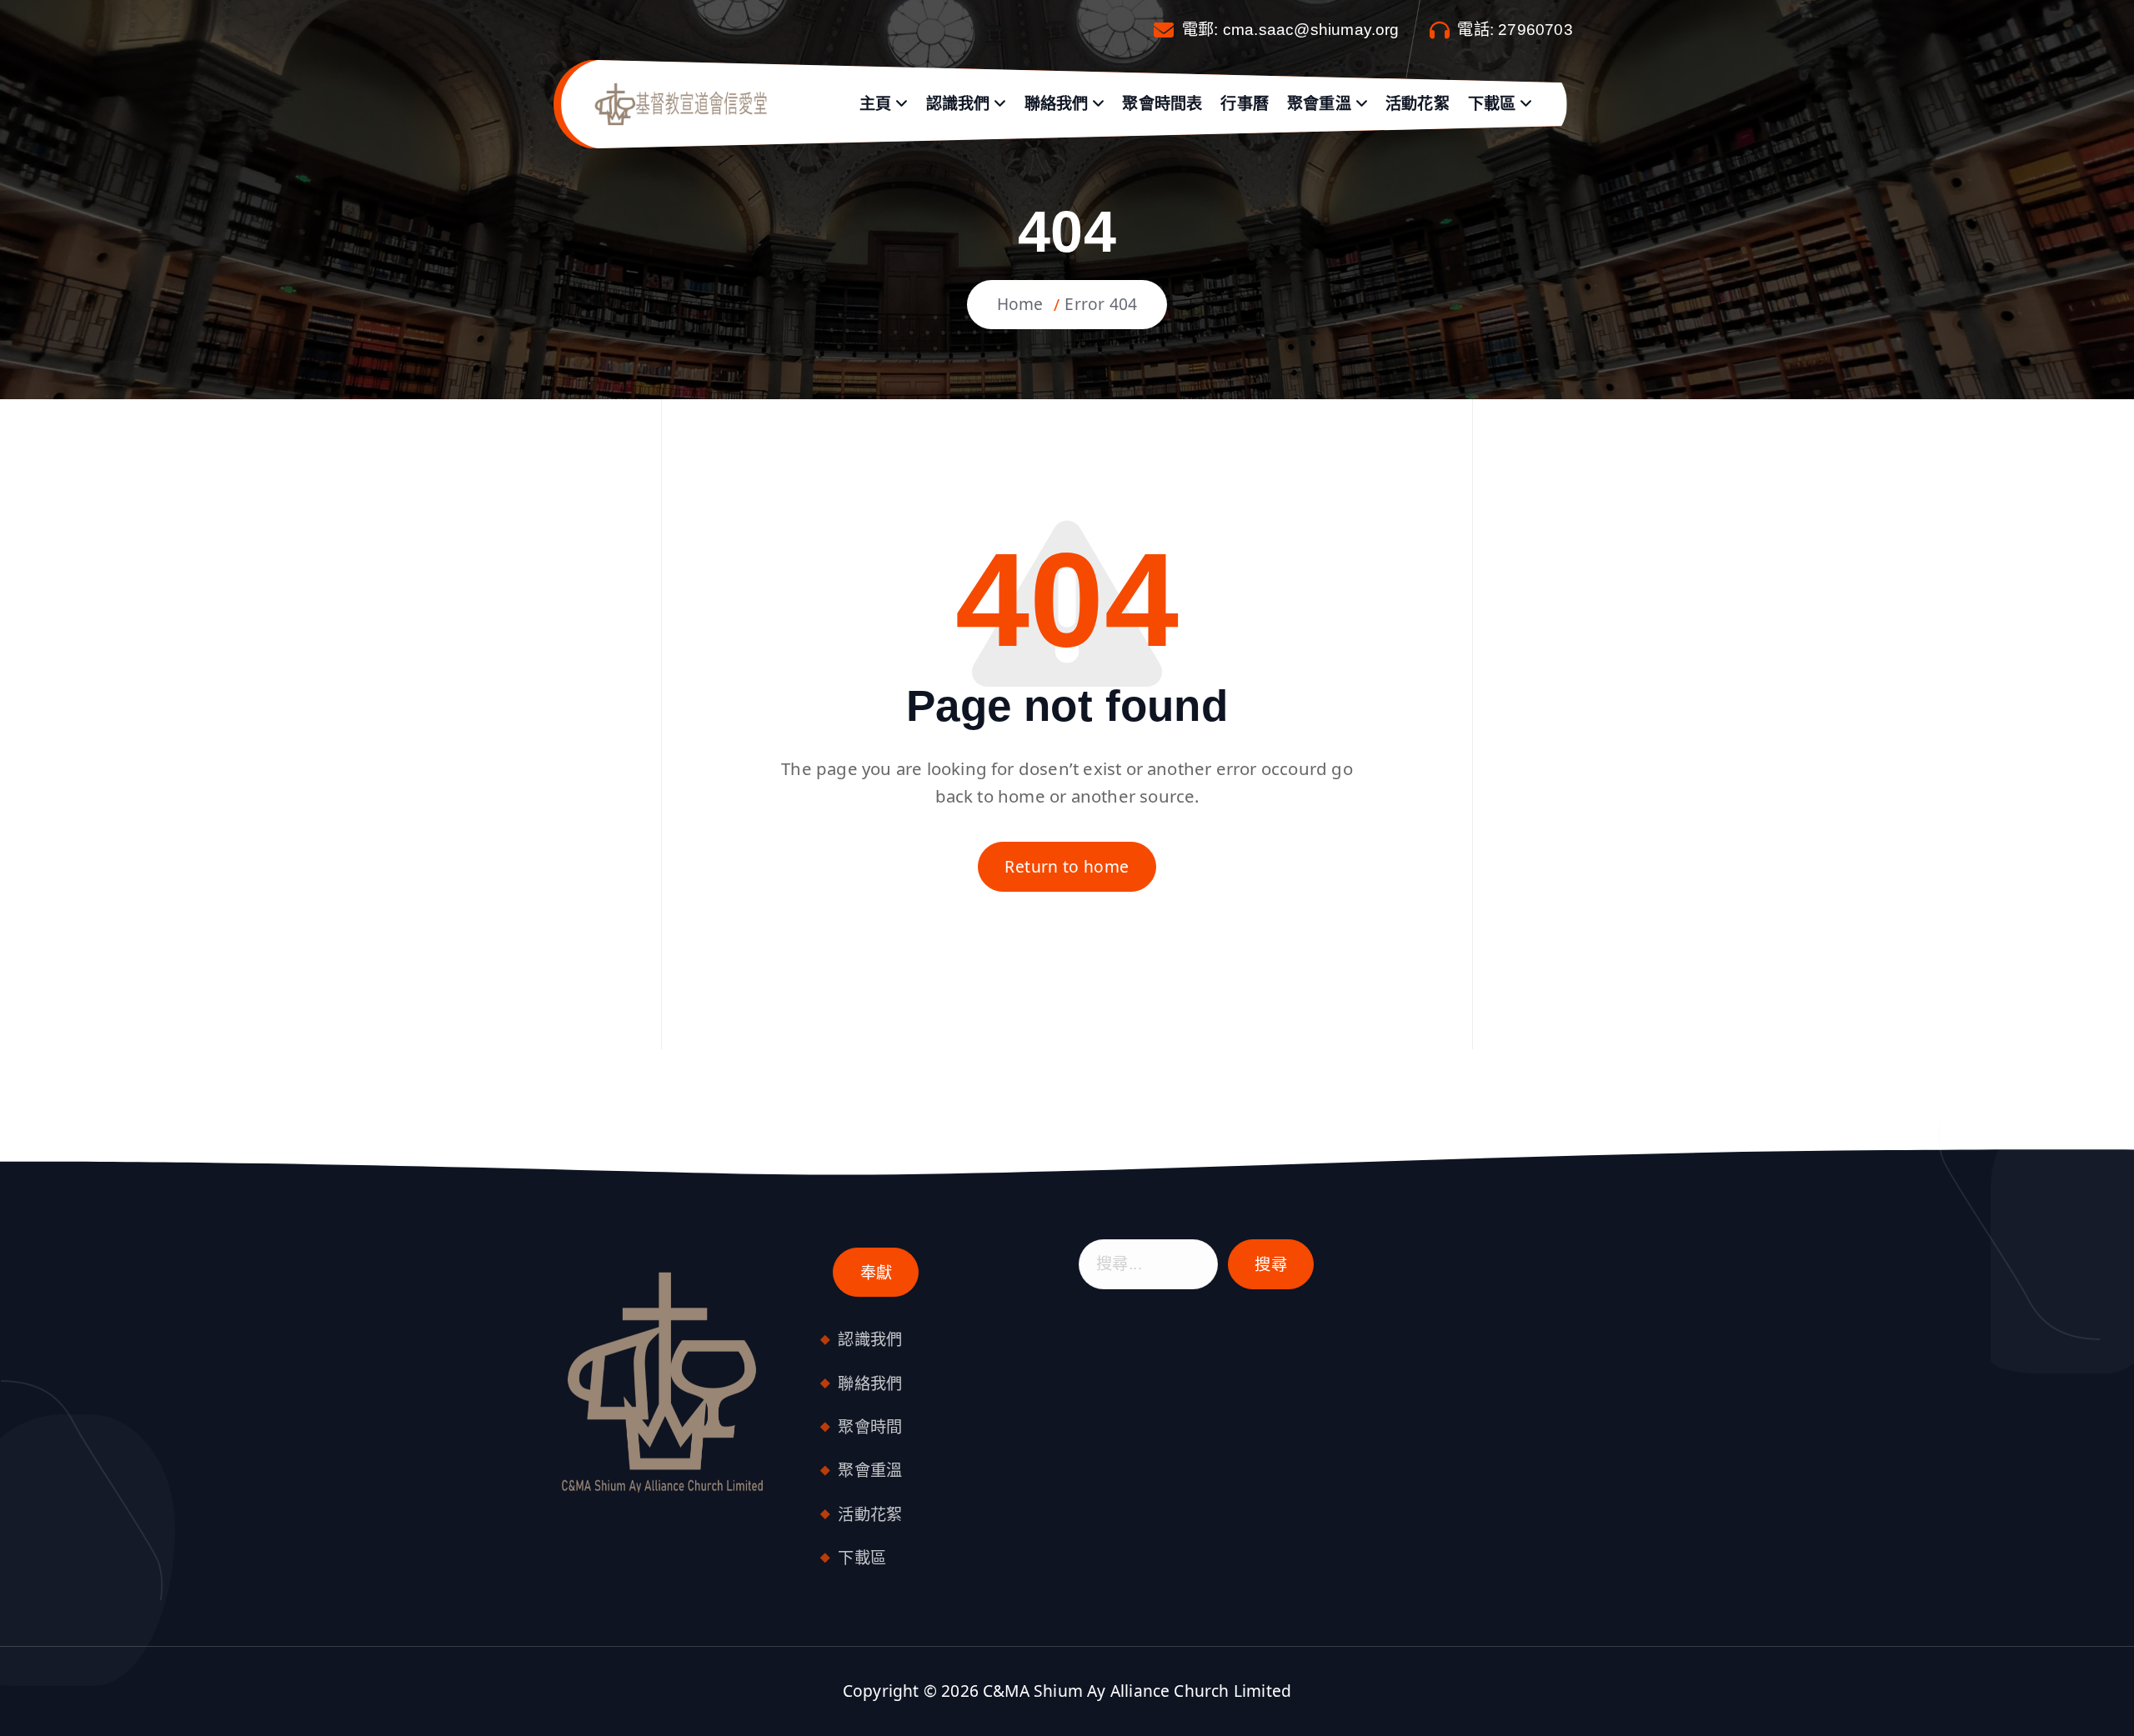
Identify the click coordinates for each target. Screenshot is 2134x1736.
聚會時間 (870, 1426)
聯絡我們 (1057, 104)
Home (1020, 304)
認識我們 (958, 104)
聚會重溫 (1319, 104)
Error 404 (1101, 304)
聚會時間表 (1162, 104)
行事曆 (1245, 104)
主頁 (875, 104)
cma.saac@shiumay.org (1311, 30)
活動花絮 (1418, 104)
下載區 (1492, 104)
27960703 (1535, 30)
